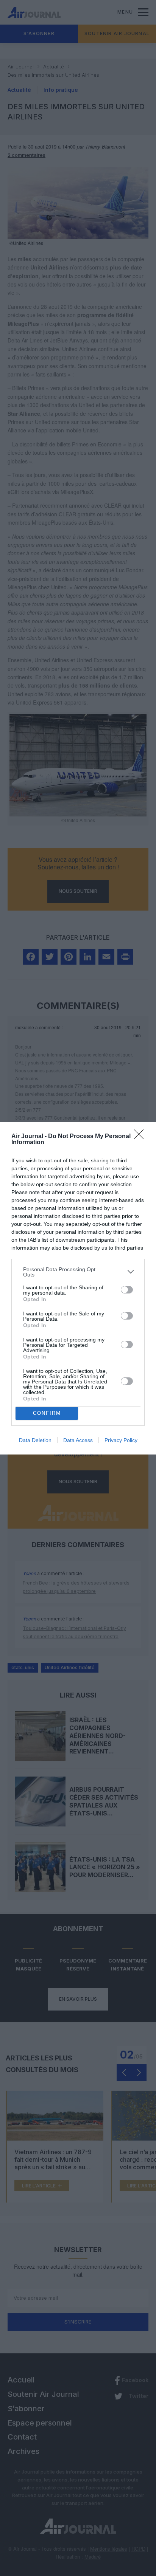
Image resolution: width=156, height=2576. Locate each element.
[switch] (127, 1290)
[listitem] (78, 1272)
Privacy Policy (121, 1440)
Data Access (78, 1440)
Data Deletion (35, 1440)
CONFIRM (47, 1413)
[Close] (141, 1137)
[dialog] (78, 1288)
